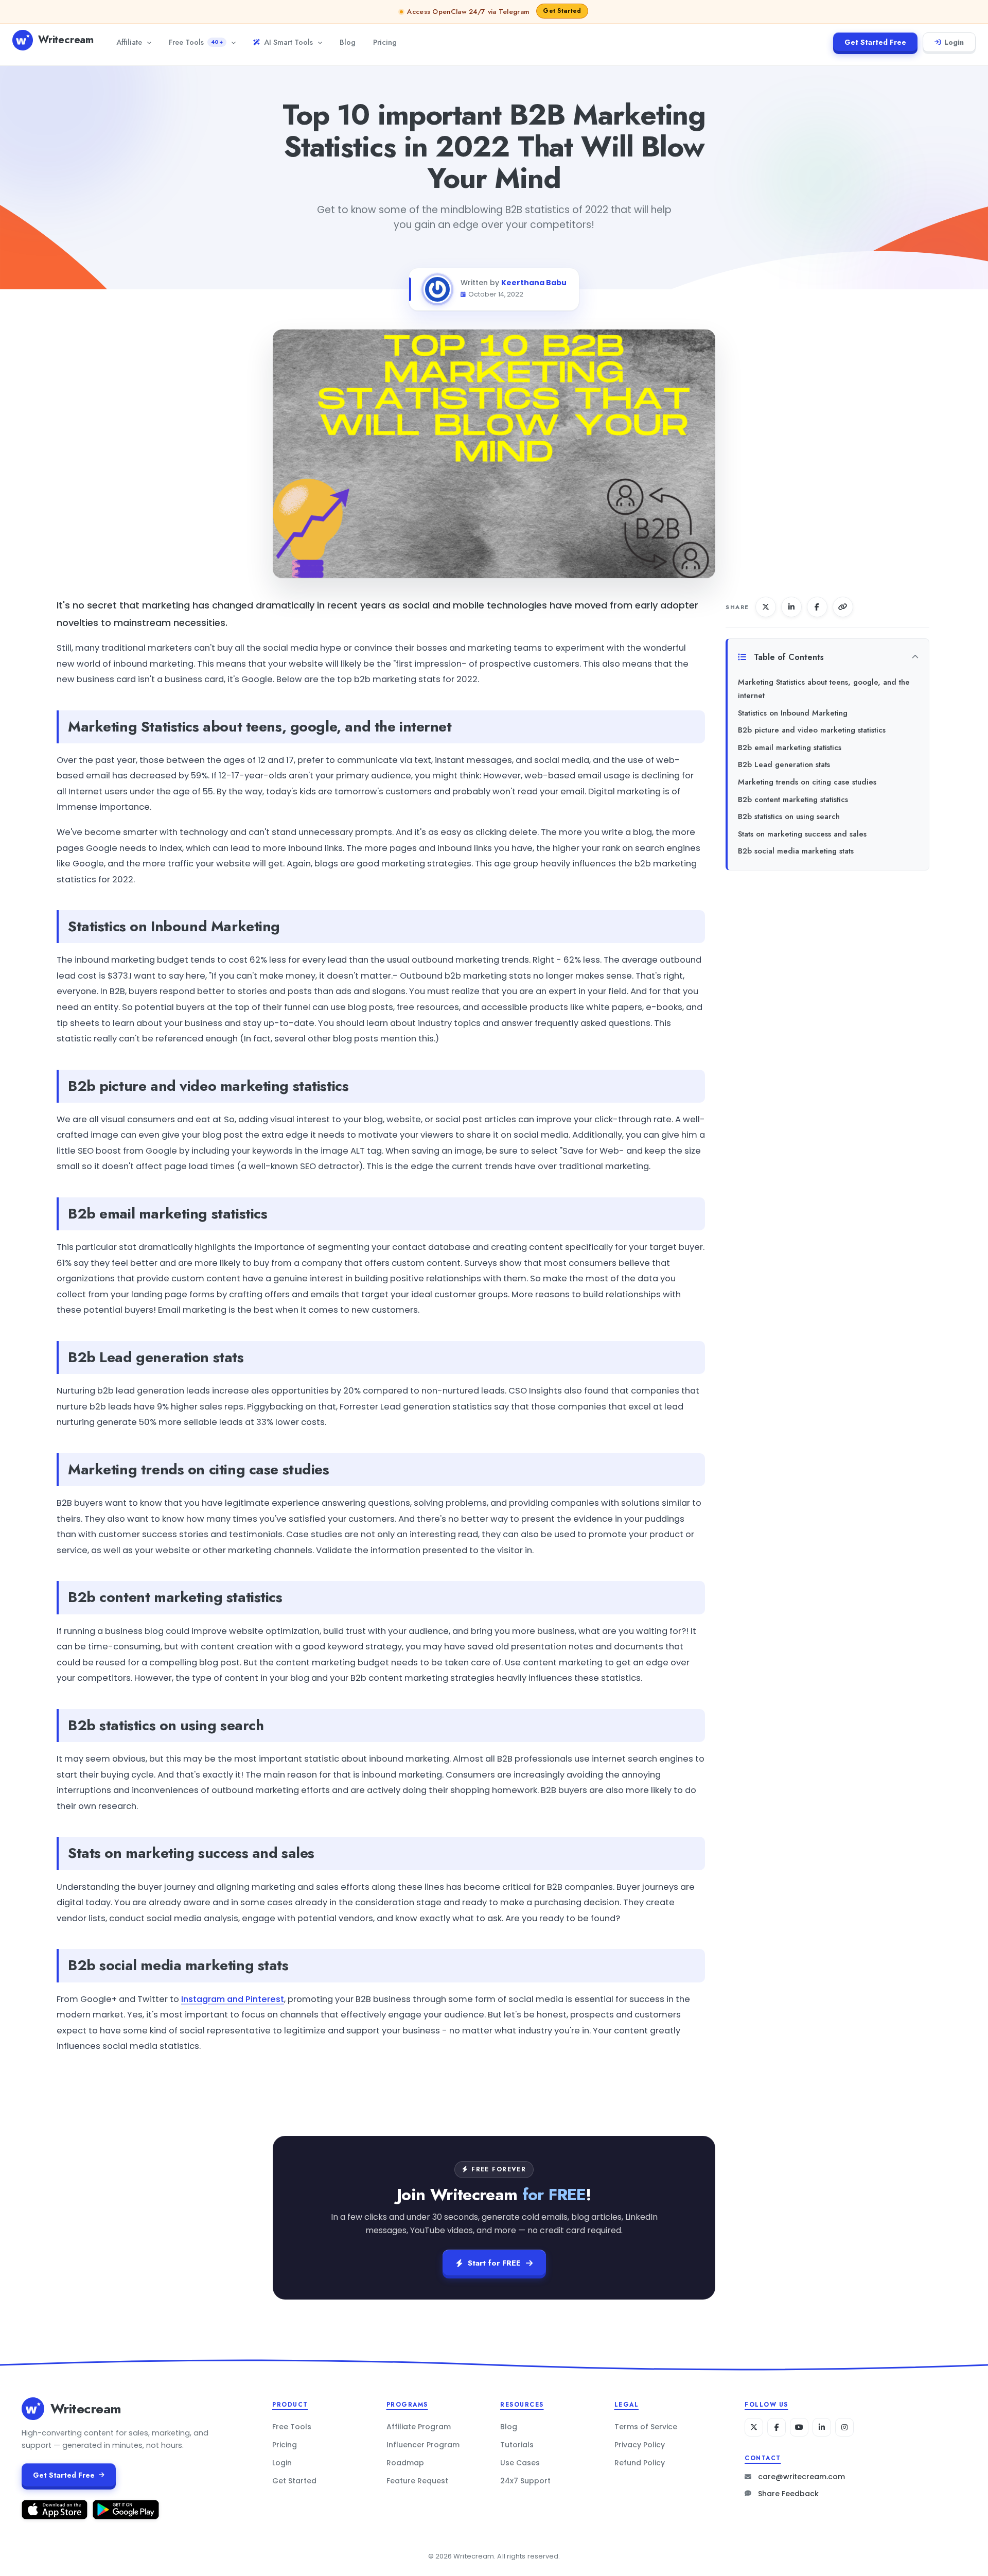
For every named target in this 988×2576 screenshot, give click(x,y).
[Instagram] (844, 2427)
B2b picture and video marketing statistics (812, 730)
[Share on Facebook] (817, 607)
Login (954, 42)
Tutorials (517, 2445)
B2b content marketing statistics (793, 799)
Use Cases (520, 2463)
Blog (348, 42)
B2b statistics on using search (789, 816)
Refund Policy (640, 2463)
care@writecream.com (801, 2477)
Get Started (294, 2481)
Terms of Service (646, 2427)
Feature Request (417, 2481)
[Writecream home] (33, 2409)
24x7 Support (525, 2481)
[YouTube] (799, 2427)
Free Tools (196, 42)
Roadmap (405, 2463)
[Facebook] (777, 2427)
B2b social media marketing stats (796, 851)
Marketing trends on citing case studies (807, 782)
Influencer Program (423, 2445)
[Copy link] (843, 607)
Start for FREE (494, 2263)
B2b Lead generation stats (784, 764)
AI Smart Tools (288, 42)
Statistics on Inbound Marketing (793, 713)
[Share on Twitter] (766, 607)
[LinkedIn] (822, 2427)
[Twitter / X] (754, 2427)
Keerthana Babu (534, 283)
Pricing (385, 42)
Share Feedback (788, 2494)
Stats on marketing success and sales (802, 834)
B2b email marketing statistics (790, 747)
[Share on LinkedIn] (791, 607)
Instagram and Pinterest (233, 1999)
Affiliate (129, 42)
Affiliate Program (419, 2427)
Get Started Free (875, 42)
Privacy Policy (640, 2445)
